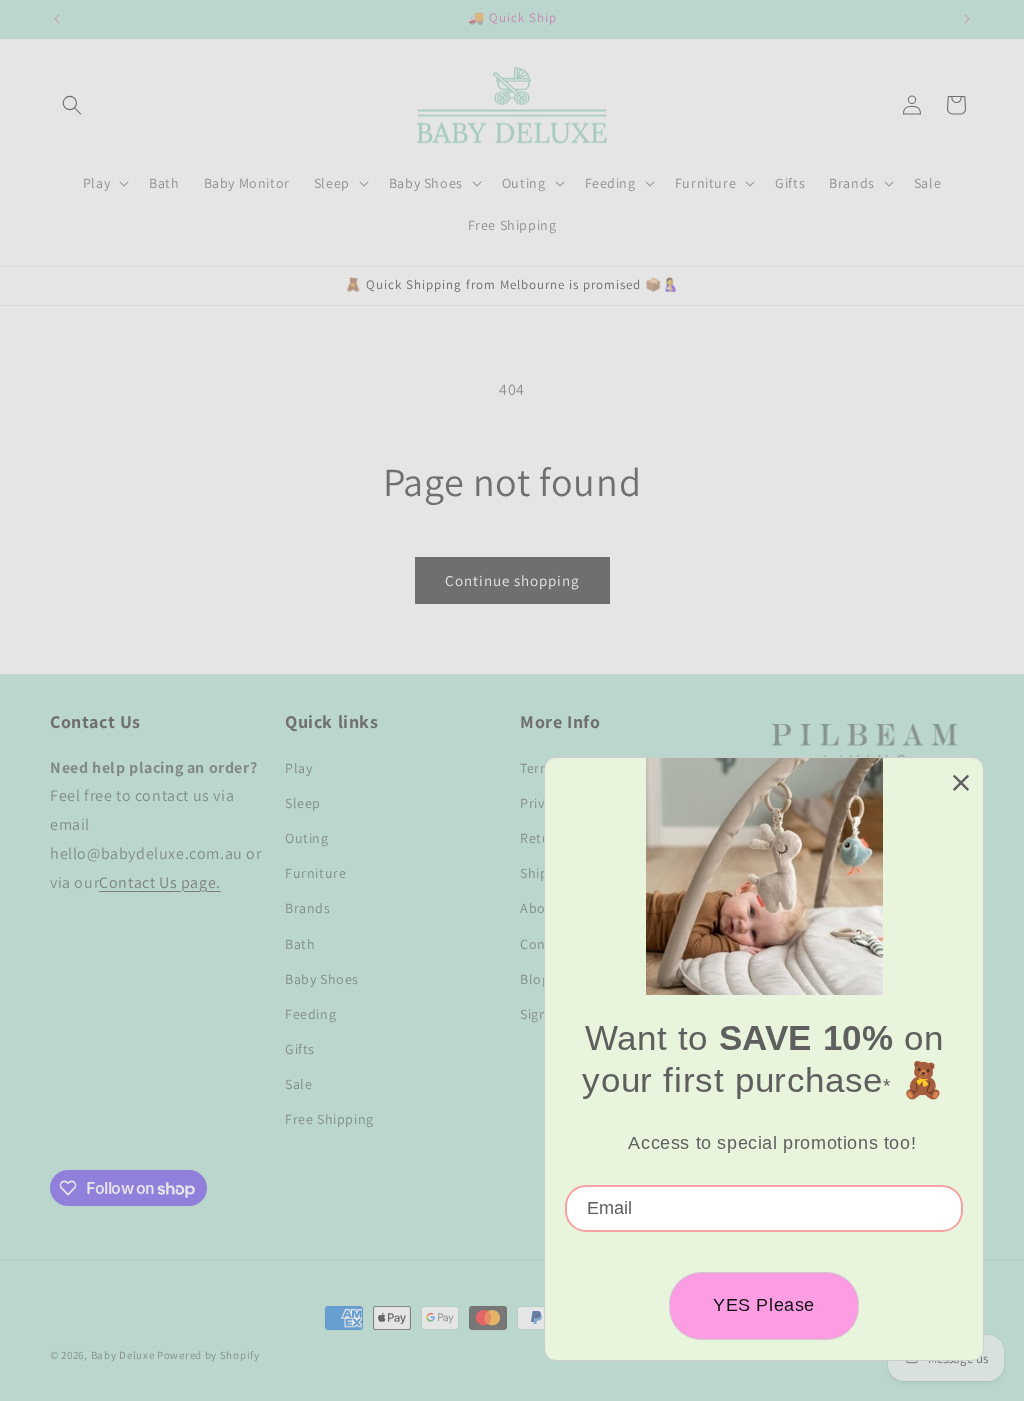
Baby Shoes (322, 979)
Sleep (303, 803)
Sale (298, 1084)
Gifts (300, 1049)
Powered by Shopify (208, 1355)
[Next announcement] (967, 19)
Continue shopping (512, 580)
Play (298, 768)
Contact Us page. (160, 882)
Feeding (310, 1014)
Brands (308, 908)
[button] (72, 105)
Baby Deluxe (123, 1355)
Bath (300, 944)
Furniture (315, 873)
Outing (307, 838)
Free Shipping (329, 1119)
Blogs (538, 979)
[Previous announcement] (57, 19)
